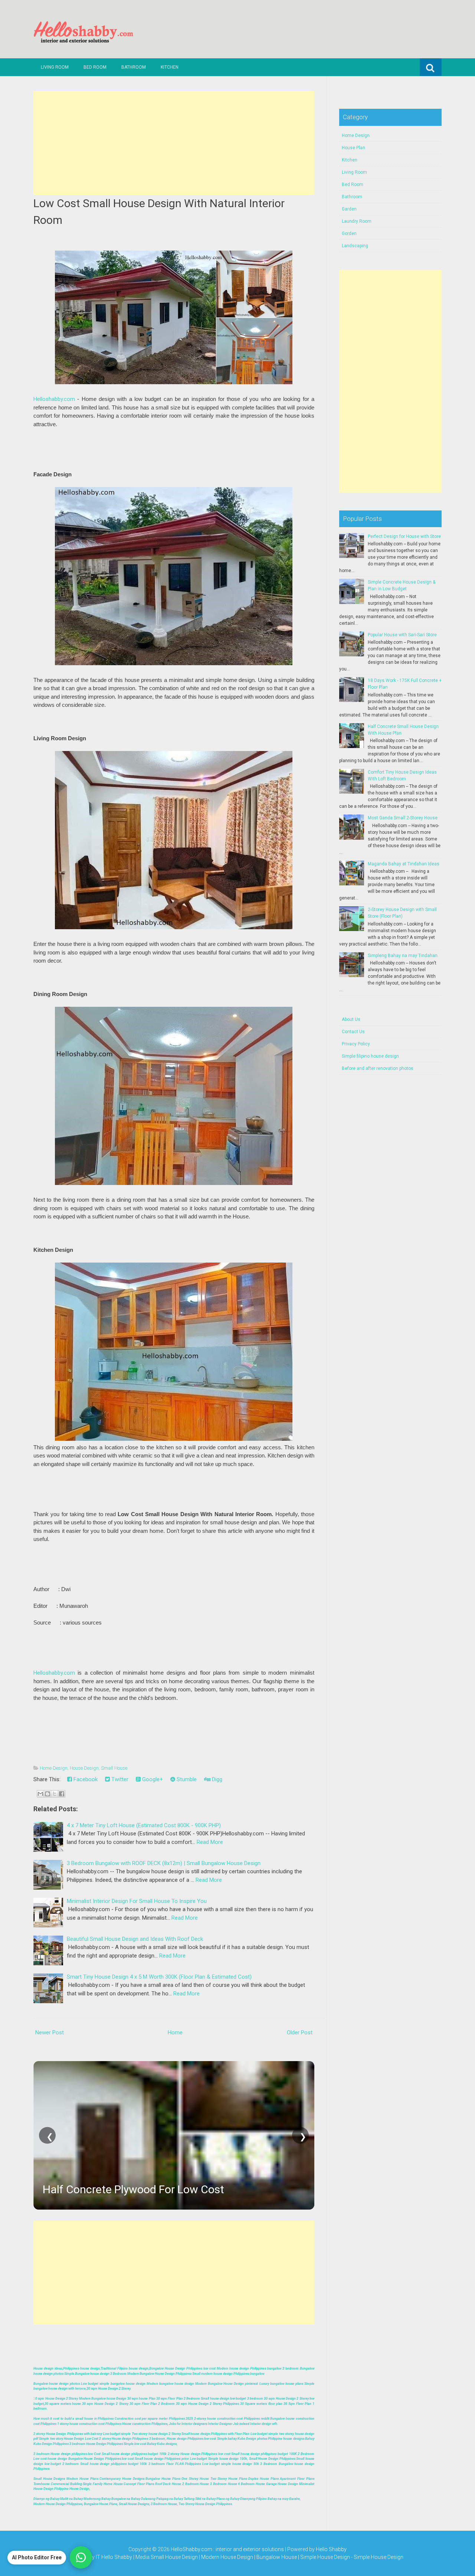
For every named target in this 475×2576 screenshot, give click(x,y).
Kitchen (170, 67)
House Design (84, 1768)
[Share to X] (55, 1794)
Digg (216, 1779)
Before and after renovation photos (378, 1068)
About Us (351, 1019)
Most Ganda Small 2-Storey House (403, 818)
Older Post (300, 2033)
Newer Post (50, 2033)
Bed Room (95, 67)
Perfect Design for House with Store (404, 536)
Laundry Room (357, 221)
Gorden (349, 234)
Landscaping (355, 246)
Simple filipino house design (370, 1056)
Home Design (54, 1768)
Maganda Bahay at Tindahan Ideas (404, 864)
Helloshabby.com (54, 399)
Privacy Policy (356, 1044)
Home (175, 2033)
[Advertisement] (174, 143)
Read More (210, 1842)
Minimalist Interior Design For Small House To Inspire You (137, 1901)
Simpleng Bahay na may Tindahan (403, 956)
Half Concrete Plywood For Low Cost (133, 2189)
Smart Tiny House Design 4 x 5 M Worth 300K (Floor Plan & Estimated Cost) (159, 1977)
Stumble (186, 1779)
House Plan (353, 148)
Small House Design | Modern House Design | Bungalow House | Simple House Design (251, 2557)
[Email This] (40, 1794)
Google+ (152, 1779)
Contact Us (353, 1032)
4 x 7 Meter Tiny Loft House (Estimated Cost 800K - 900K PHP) (144, 1825)
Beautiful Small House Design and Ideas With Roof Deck (135, 1939)
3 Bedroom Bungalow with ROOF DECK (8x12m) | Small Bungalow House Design (164, 1863)
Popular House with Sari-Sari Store (402, 635)
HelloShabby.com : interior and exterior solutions (227, 2549)
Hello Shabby (331, 2549)
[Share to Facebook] (62, 1794)
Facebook (85, 1779)
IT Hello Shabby (114, 2557)
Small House (114, 1768)
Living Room (55, 67)
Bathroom (134, 67)
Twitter (119, 1779)
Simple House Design (379, 2557)
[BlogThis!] (47, 1794)
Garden (349, 209)
